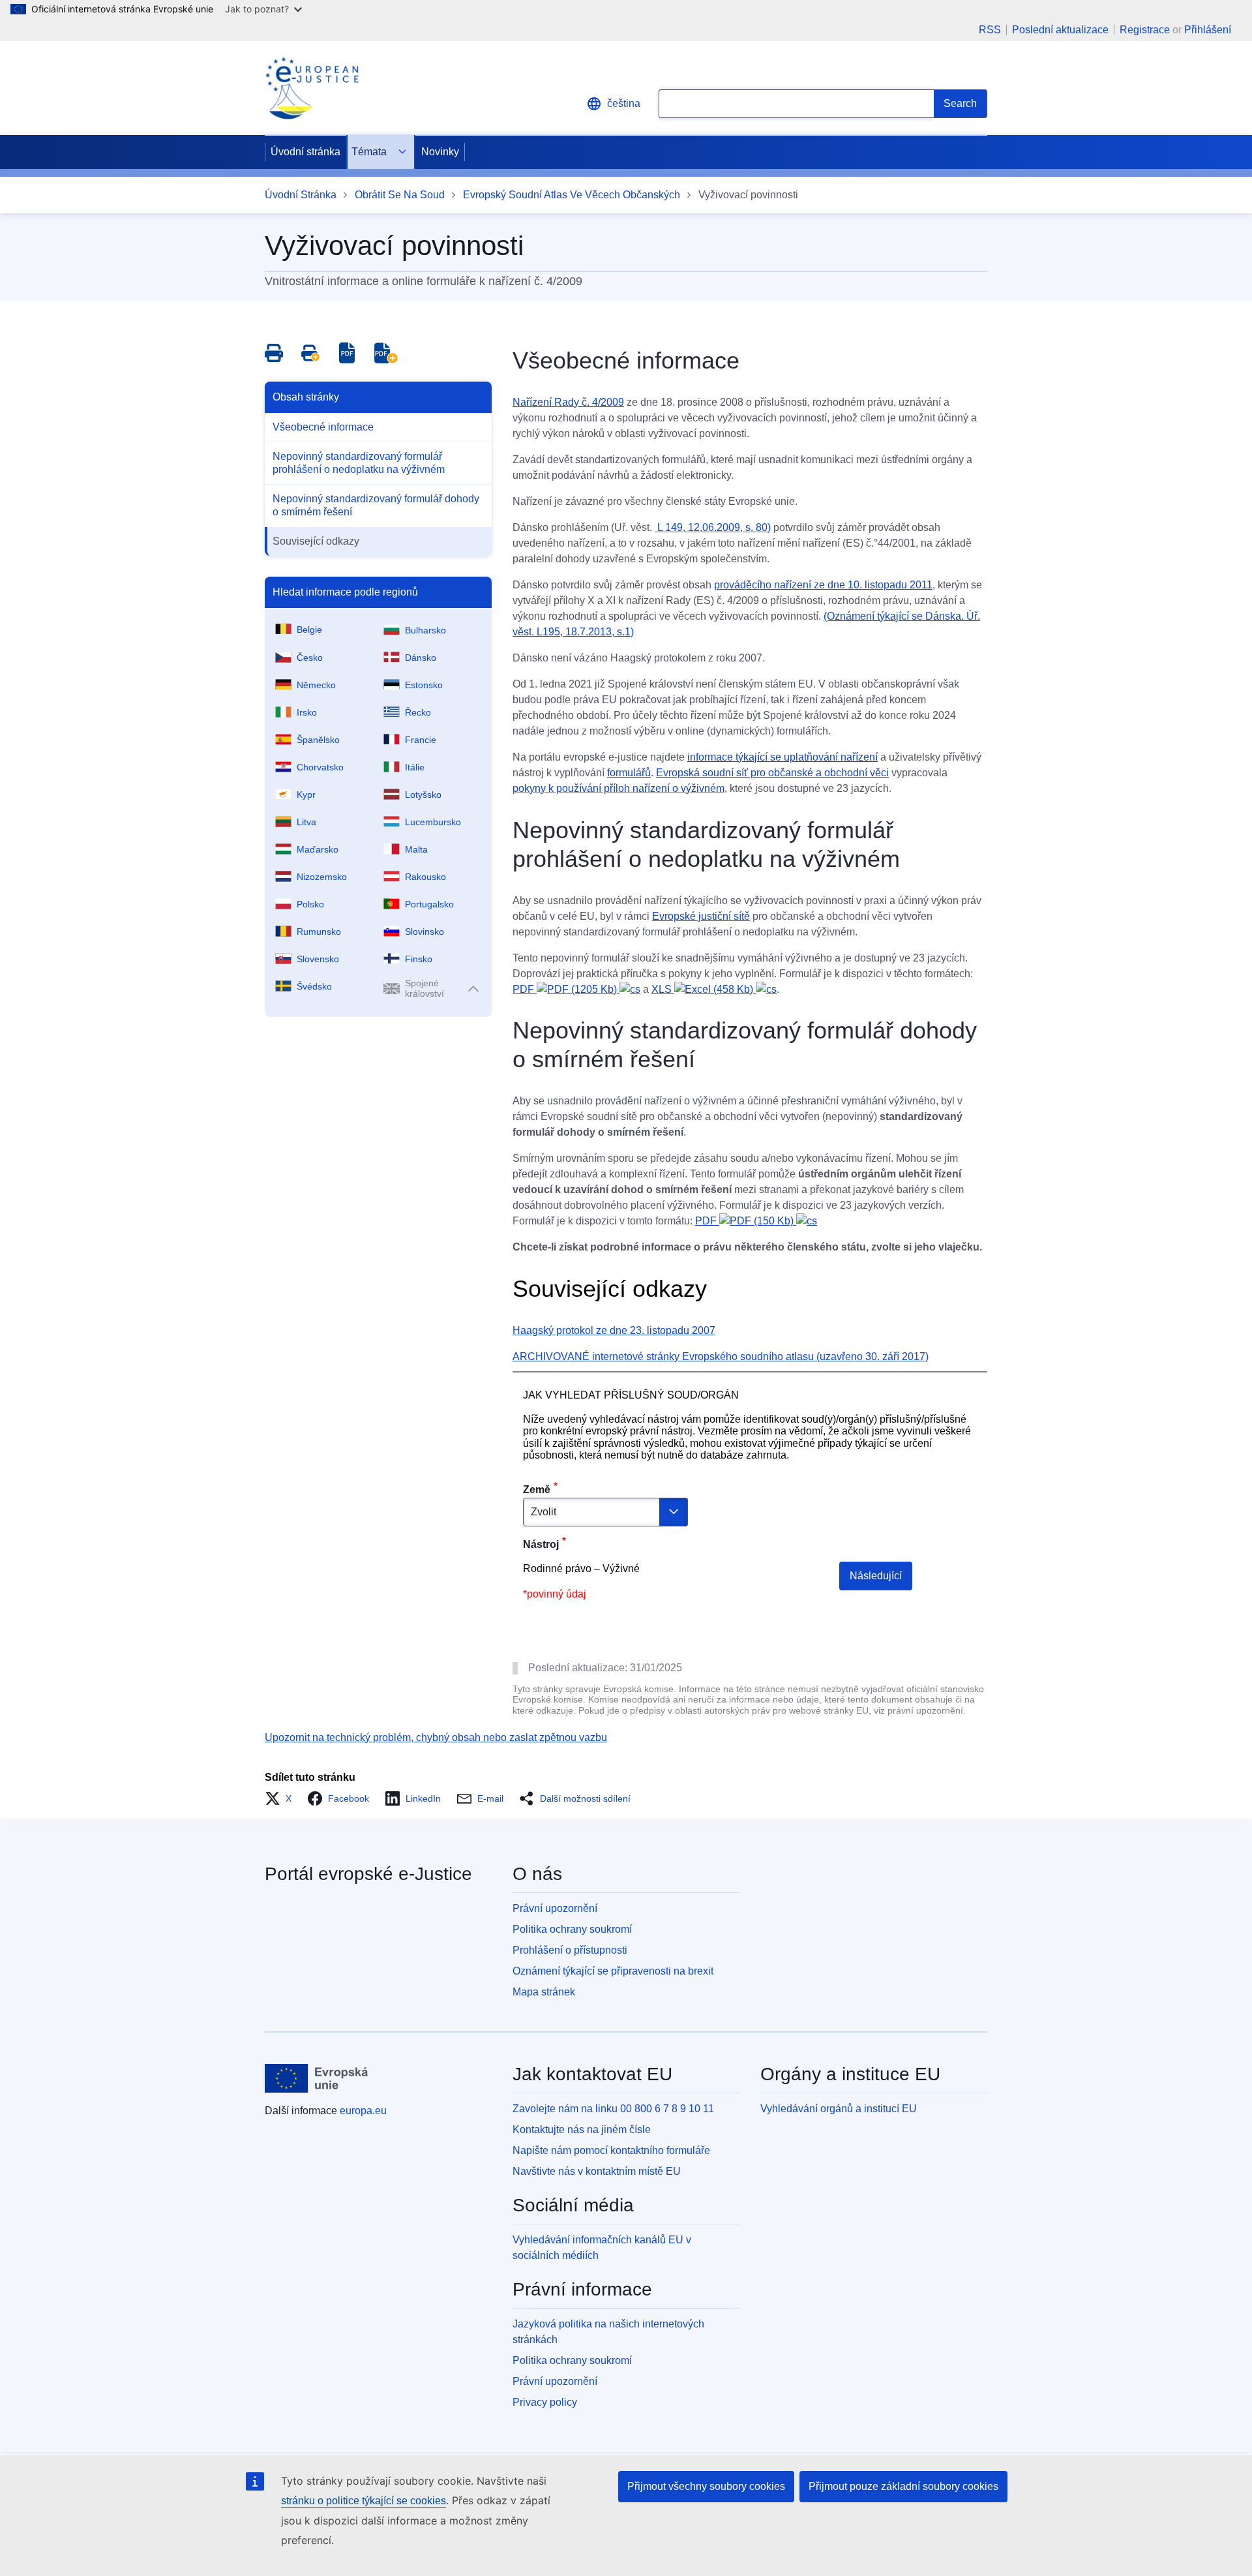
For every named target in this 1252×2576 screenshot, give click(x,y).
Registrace (1145, 30)
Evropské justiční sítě (701, 916)
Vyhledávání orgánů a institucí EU (839, 2109)
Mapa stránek (544, 1992)
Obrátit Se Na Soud (400, 195)
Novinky (440, 152)
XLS (704, 989)
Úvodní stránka (306, 152)
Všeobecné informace (323, 427)
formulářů (629, 773)
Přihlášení (1208, 30)
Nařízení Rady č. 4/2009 (568, 402)
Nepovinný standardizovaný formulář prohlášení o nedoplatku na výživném (359, 463)
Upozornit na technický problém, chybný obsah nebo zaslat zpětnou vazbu (436, 1737)
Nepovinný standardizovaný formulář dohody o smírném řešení (376, 505)
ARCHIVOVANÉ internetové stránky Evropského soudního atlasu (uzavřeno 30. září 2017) (721, 1356)
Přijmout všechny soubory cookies (706, 2486)
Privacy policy (545, 2402)
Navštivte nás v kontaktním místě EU (597, 2171)
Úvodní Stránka (301, 195)
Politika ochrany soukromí (572, 1929)
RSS (990, 30)
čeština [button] (624, 103)
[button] (282, 1798)
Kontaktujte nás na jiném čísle (582, 2129)
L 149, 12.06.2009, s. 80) (713, 527)
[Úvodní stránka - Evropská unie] (317, 2078)
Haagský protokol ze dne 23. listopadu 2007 (614, 1330)
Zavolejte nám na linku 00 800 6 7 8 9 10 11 (613, 2109)
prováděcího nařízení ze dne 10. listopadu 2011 (823, 585)
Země (537, 1490)
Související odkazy (316, 541)
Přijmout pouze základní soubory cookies (903, 2486)
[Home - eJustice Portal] (312, 88)
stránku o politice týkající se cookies (364, 2501)
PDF (566, 989)
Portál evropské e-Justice (368, 1874)
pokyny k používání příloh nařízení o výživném (619, 788)
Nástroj (541, 1544)
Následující (876, 1576)
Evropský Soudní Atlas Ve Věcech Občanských (572, 195)
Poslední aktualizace (1060, 30)
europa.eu (363, 2111)
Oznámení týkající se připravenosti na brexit (613, 1971)
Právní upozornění (555, 1908)
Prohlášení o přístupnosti (570, 1950)
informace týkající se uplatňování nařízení (782, 757)
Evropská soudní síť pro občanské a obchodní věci (772, 773)
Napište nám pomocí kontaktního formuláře (611, 2150)
